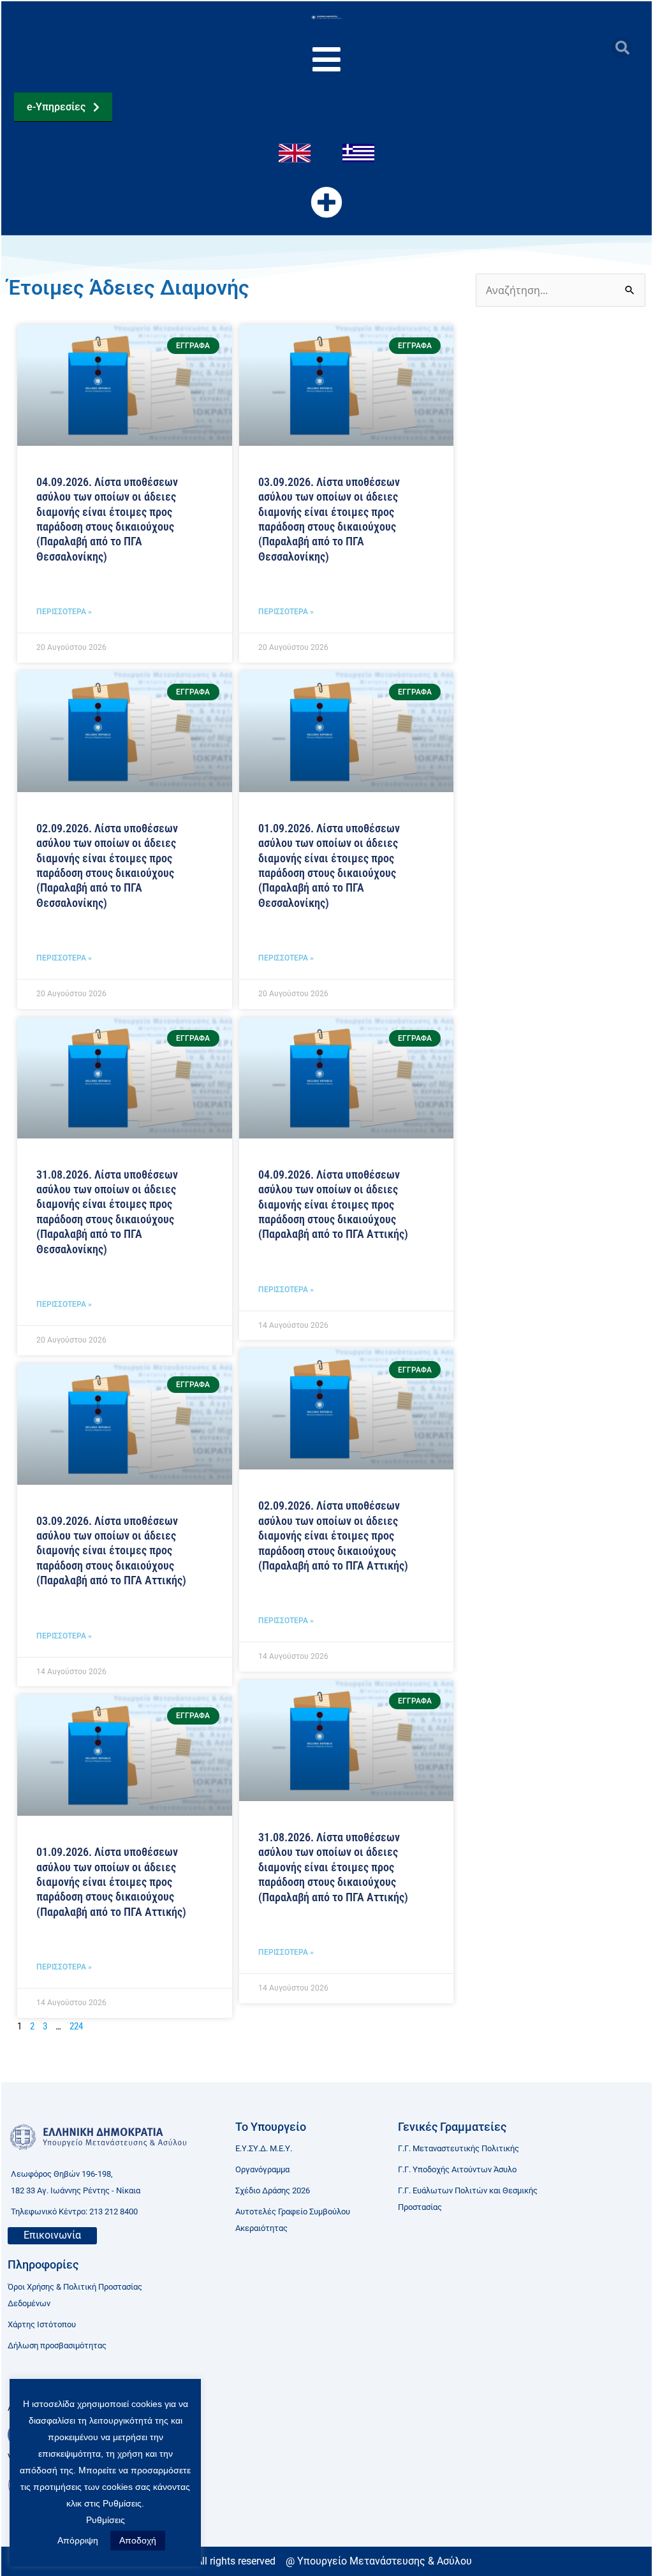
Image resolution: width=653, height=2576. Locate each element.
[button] (622, 48)
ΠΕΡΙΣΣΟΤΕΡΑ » (64, 612)
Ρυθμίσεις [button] (106, 2520)
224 (76, 2026)
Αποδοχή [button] (138, 2540)
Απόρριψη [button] (78, 2540)
